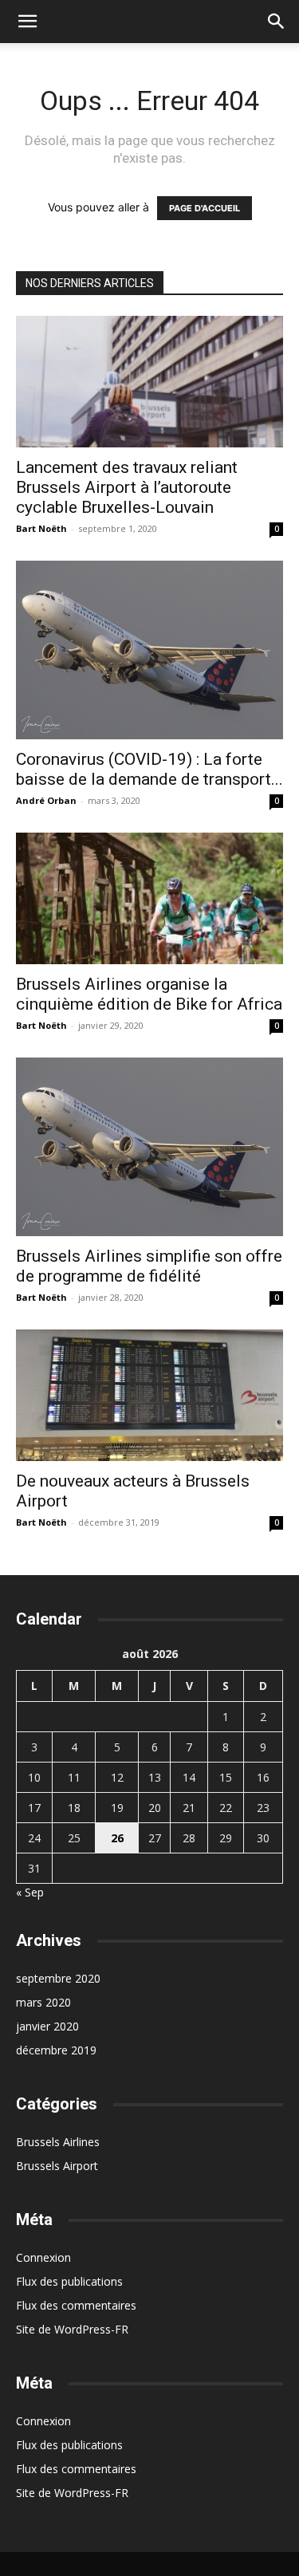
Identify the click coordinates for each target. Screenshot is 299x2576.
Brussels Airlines (58, 2142)
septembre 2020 (58, 1978)
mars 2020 (43, 2002)
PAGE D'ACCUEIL (205, 208)
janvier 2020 (47, 2026)
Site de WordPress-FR (72, 2329)
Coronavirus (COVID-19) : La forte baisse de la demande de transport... (149, 769)
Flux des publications (69, 2281)
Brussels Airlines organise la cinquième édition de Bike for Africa (149, 994)
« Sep (30, 1892)
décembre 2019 (56, 2050)
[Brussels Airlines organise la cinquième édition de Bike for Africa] (149, 898)
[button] (27, 22)
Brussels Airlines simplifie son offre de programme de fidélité (149, 1266)
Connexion (43, 2257)
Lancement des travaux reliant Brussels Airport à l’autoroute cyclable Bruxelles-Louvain (127, 487)
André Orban (46, 800)
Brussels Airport (57, 2166)
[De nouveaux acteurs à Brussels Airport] (149, 1395)
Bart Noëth (41, 528)
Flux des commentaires (76, 2305)
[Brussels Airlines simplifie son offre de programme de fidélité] (149, 1146)
